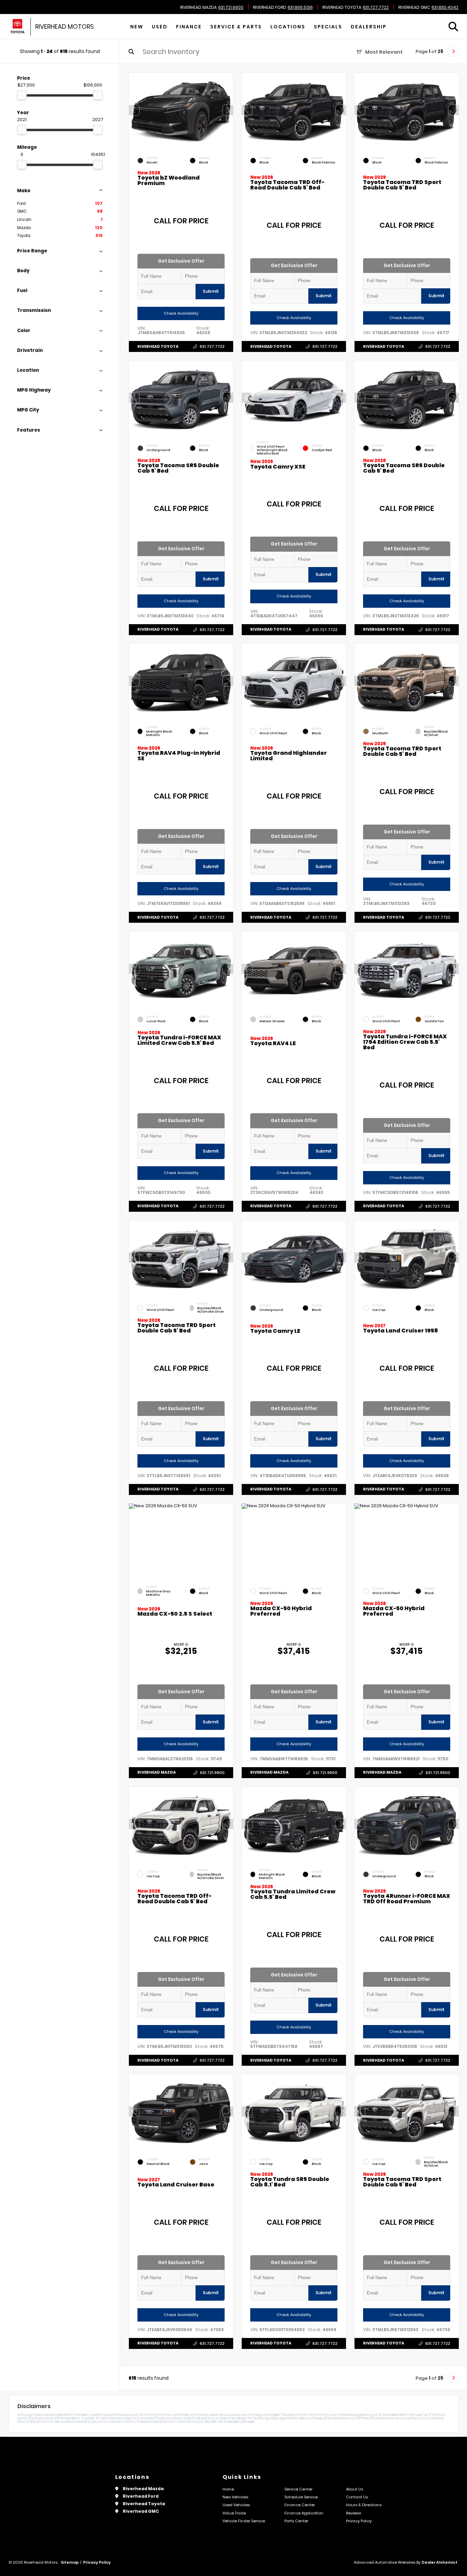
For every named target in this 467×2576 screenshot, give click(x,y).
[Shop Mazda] (17, 27)
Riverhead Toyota (342, 8)
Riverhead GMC (414, 8)
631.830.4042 (445, 8)
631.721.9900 (231, 8)
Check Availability (181, 313)
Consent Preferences (54, 2572)
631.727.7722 (376, 8)
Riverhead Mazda (198, 8)
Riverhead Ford (270, 8)
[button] (228, 110)
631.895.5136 (300, 8)
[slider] (22, 95)
